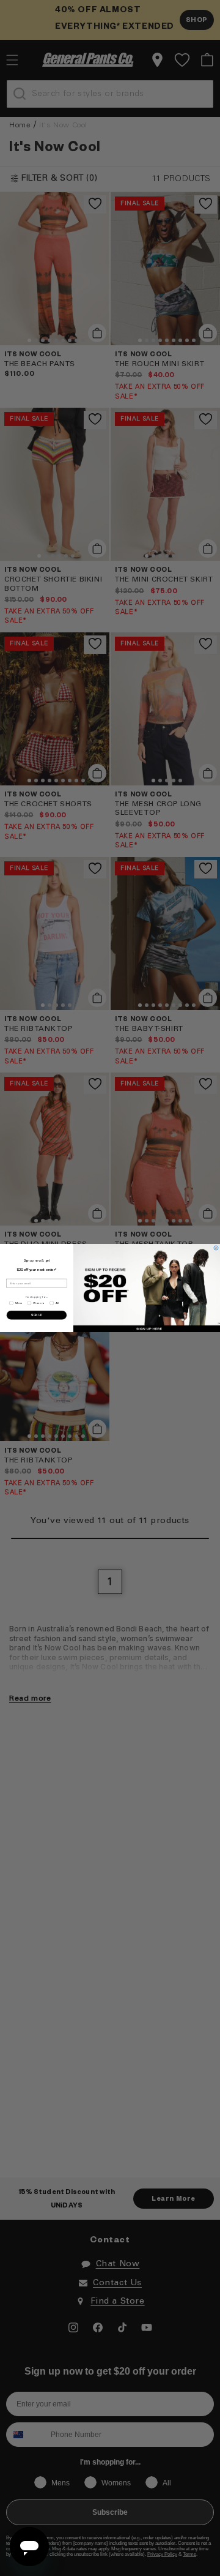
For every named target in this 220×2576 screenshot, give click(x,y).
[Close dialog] (216, 1248)
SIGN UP (37, 1315)
